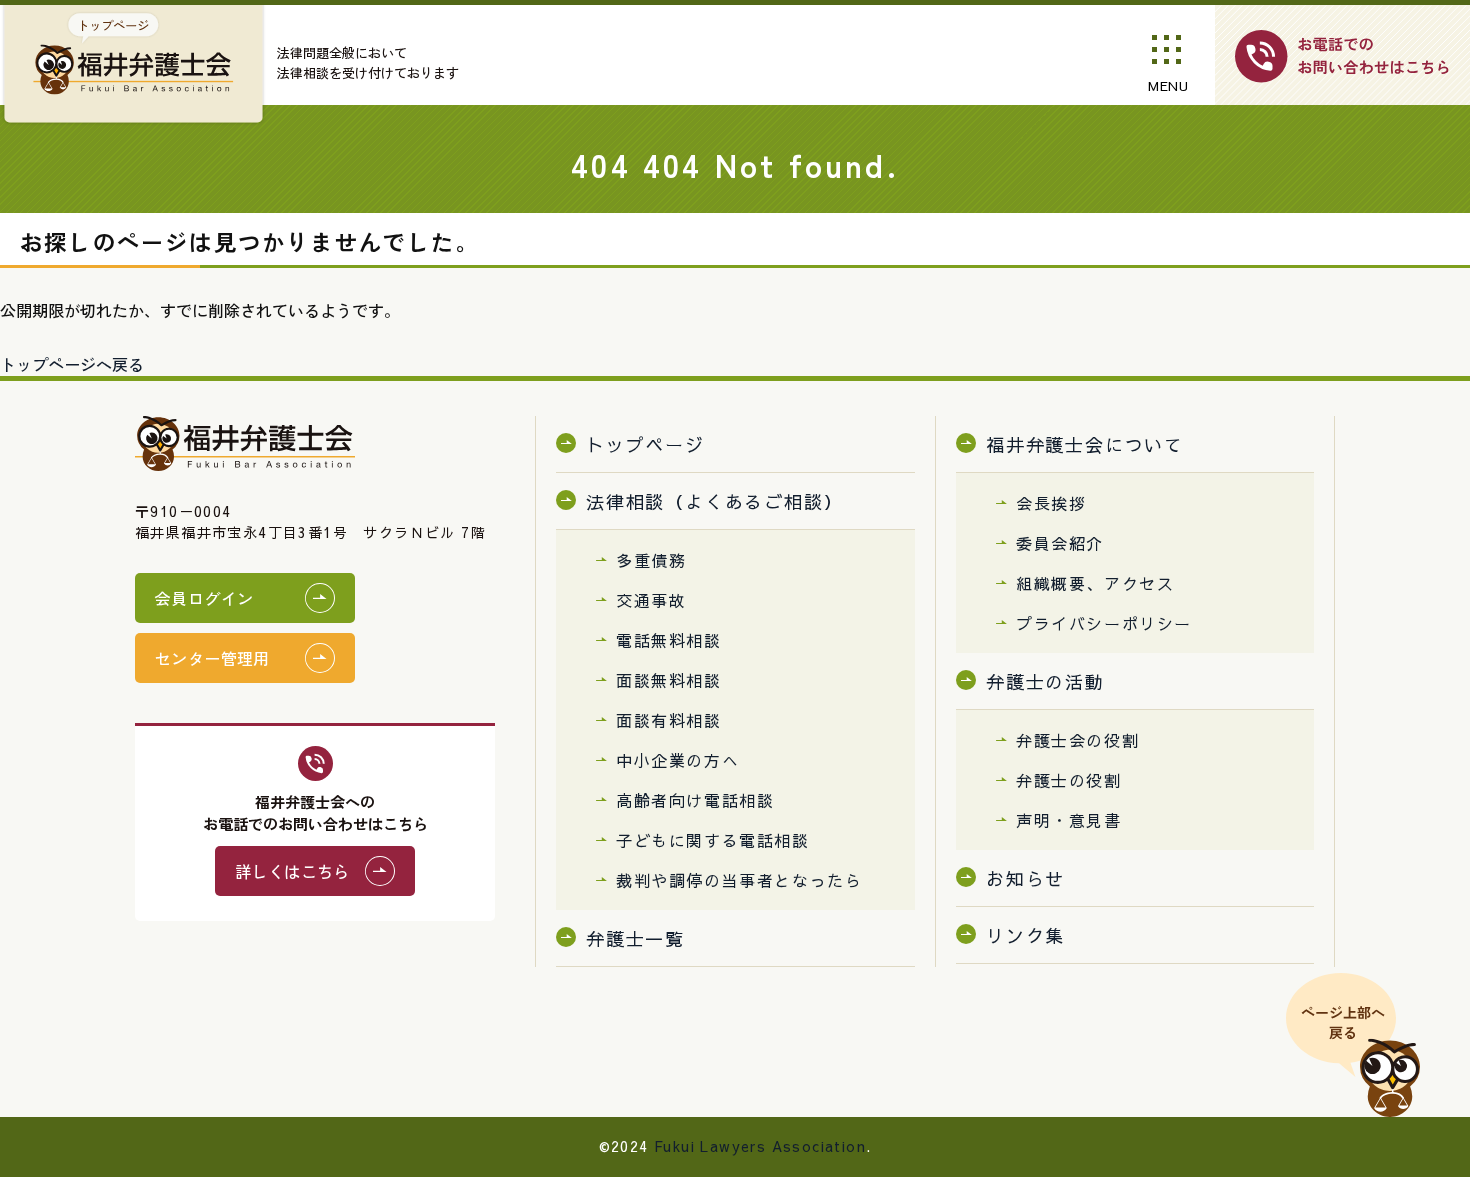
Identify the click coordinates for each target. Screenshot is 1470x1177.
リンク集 (1025, 935)
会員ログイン (204, 598)
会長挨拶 (1051, 503)
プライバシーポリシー (1104, 623)
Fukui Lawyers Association (760, 1146)
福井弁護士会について (1085, 444)
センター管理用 (212, 658)
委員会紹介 (1060, 543)
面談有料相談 (669, 720)
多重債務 (651, 560)
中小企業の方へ (677, 760)
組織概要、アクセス (1095, 583)
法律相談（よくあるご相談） (714, 501)
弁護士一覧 (635, 938)
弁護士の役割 (1069, 780)
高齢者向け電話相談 (695, 800)
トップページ (645, 444)
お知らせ (1025, 878)
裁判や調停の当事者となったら (739, 880)
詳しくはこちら (292, 871)
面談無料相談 (669, 680)
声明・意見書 (1069, 820)
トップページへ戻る (72, 364)
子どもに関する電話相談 (713, 840)
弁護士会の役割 (1077, 740)
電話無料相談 (669, 640)
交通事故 (651, 600)
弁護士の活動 (1045, 681)
